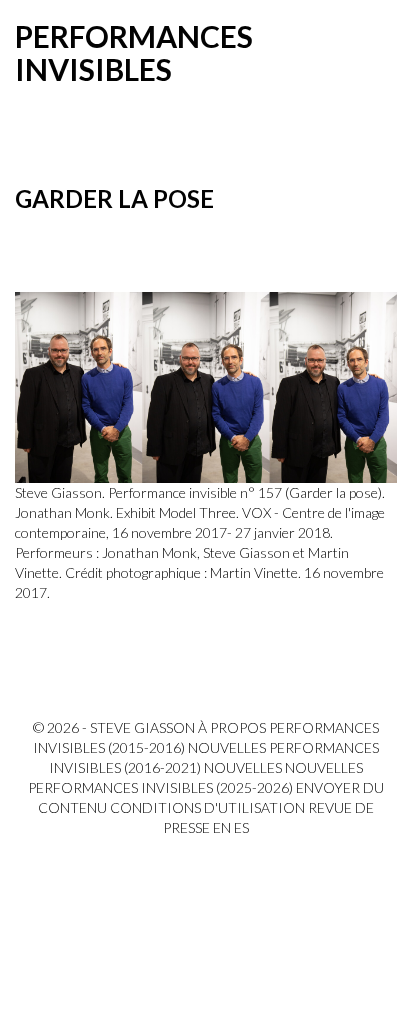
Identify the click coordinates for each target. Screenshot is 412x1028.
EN (222, 827)
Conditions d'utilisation (207, 807)
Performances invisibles (134, 52)
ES (241, 827)
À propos (232, 727)
